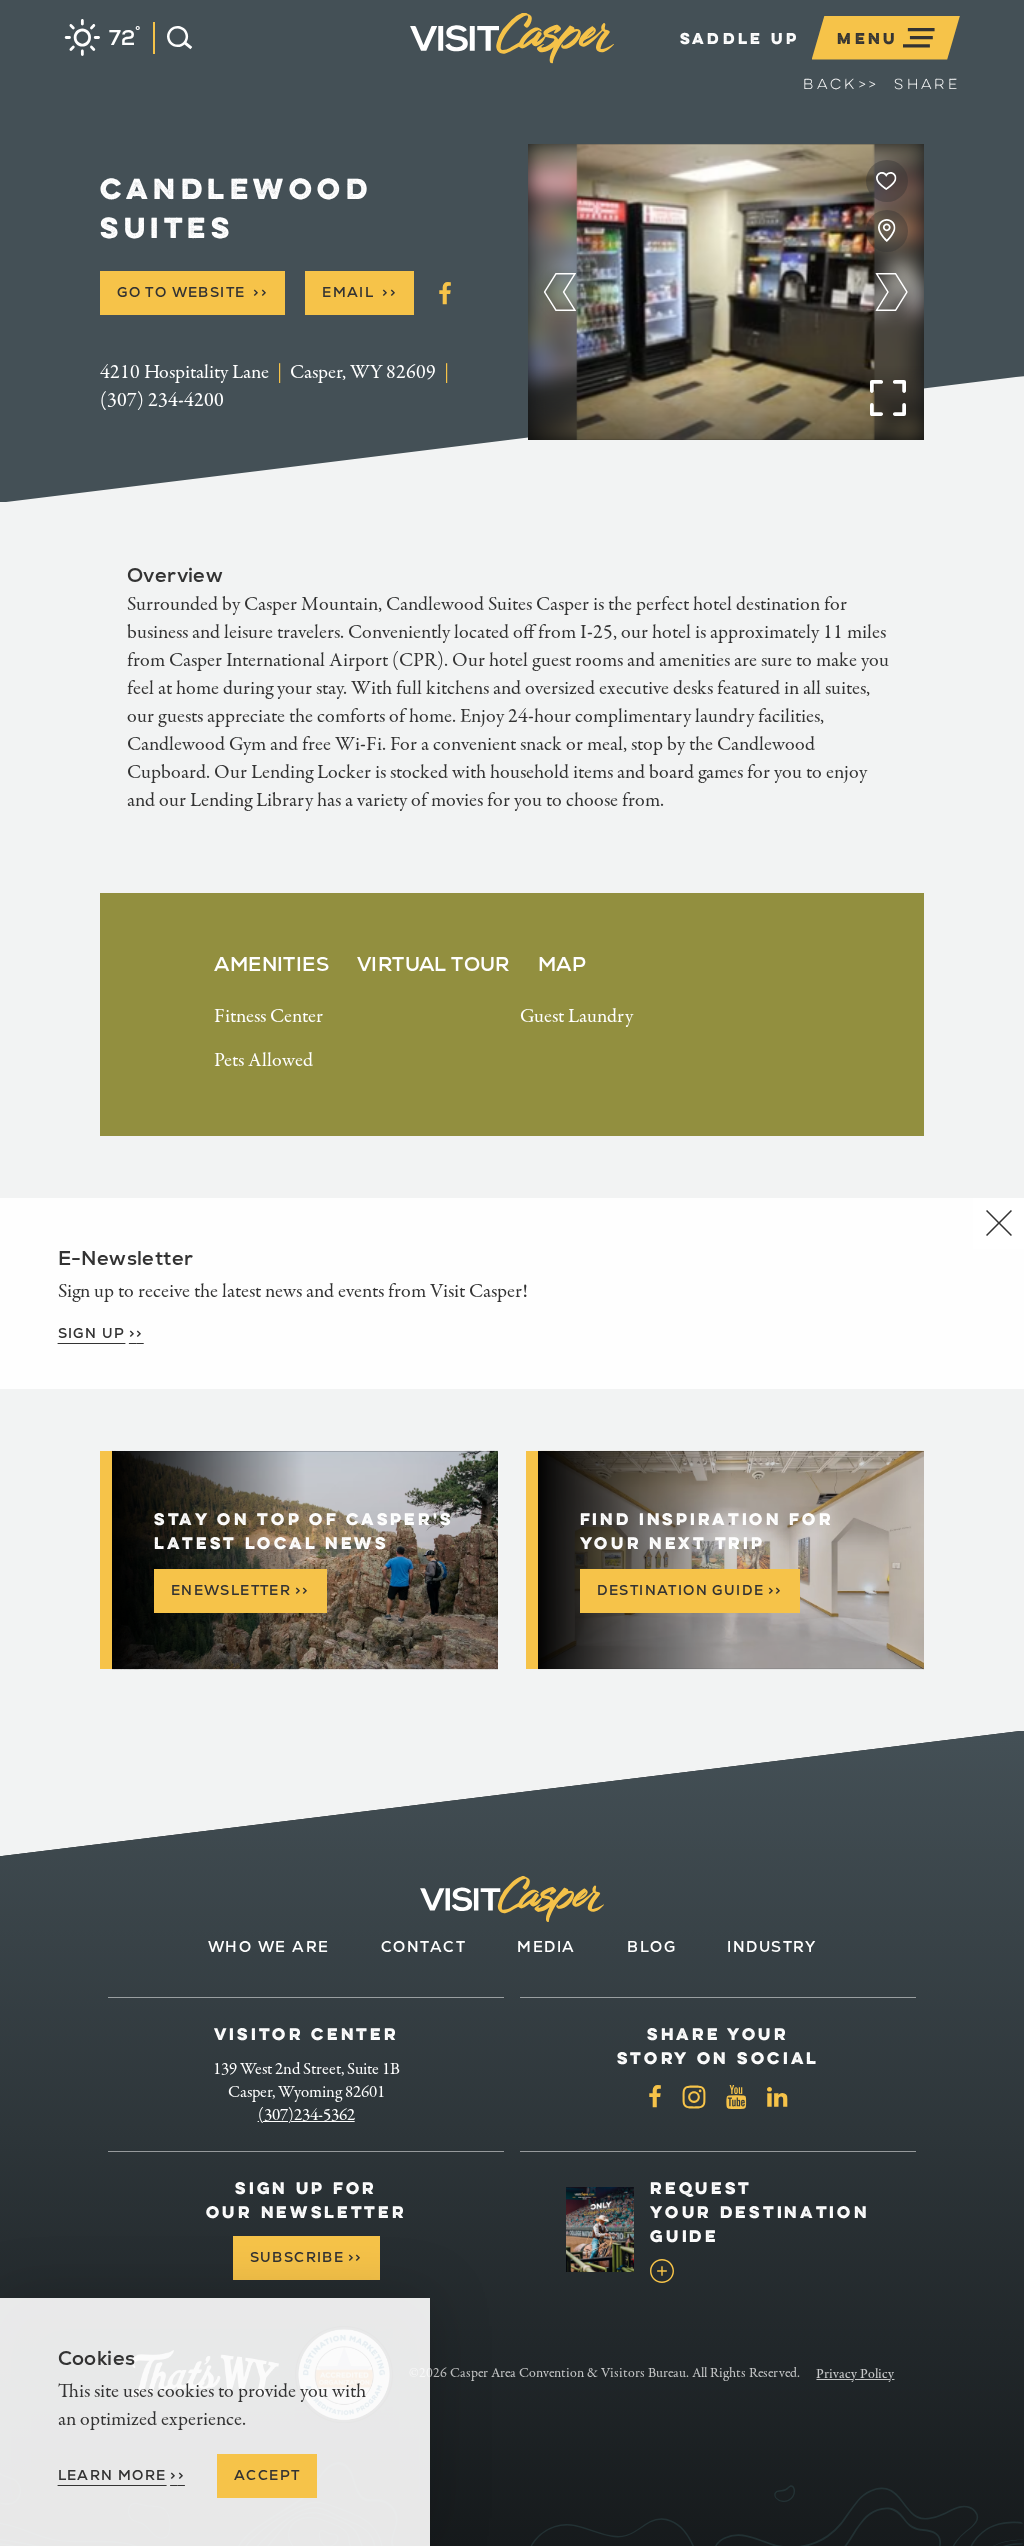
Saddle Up (740, 38)
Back (840, 84)
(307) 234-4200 (162, 400)
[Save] (887, 181)
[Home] (618, 63)
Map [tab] (562, 964)
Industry (771, 1946)
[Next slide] (891, 292)
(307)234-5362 (306, 2115)
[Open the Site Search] (172, 38)
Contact (424, 1946)
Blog (651, 1946)
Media (546, 1946)
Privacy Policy (855, 2374)
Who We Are (269, 1946)
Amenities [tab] (271, 964)
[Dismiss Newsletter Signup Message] (998, 1223)
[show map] (887, 231)
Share (927, 84)
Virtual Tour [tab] (433, 964)
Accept (267, 2475)
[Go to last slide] (560, 292)
